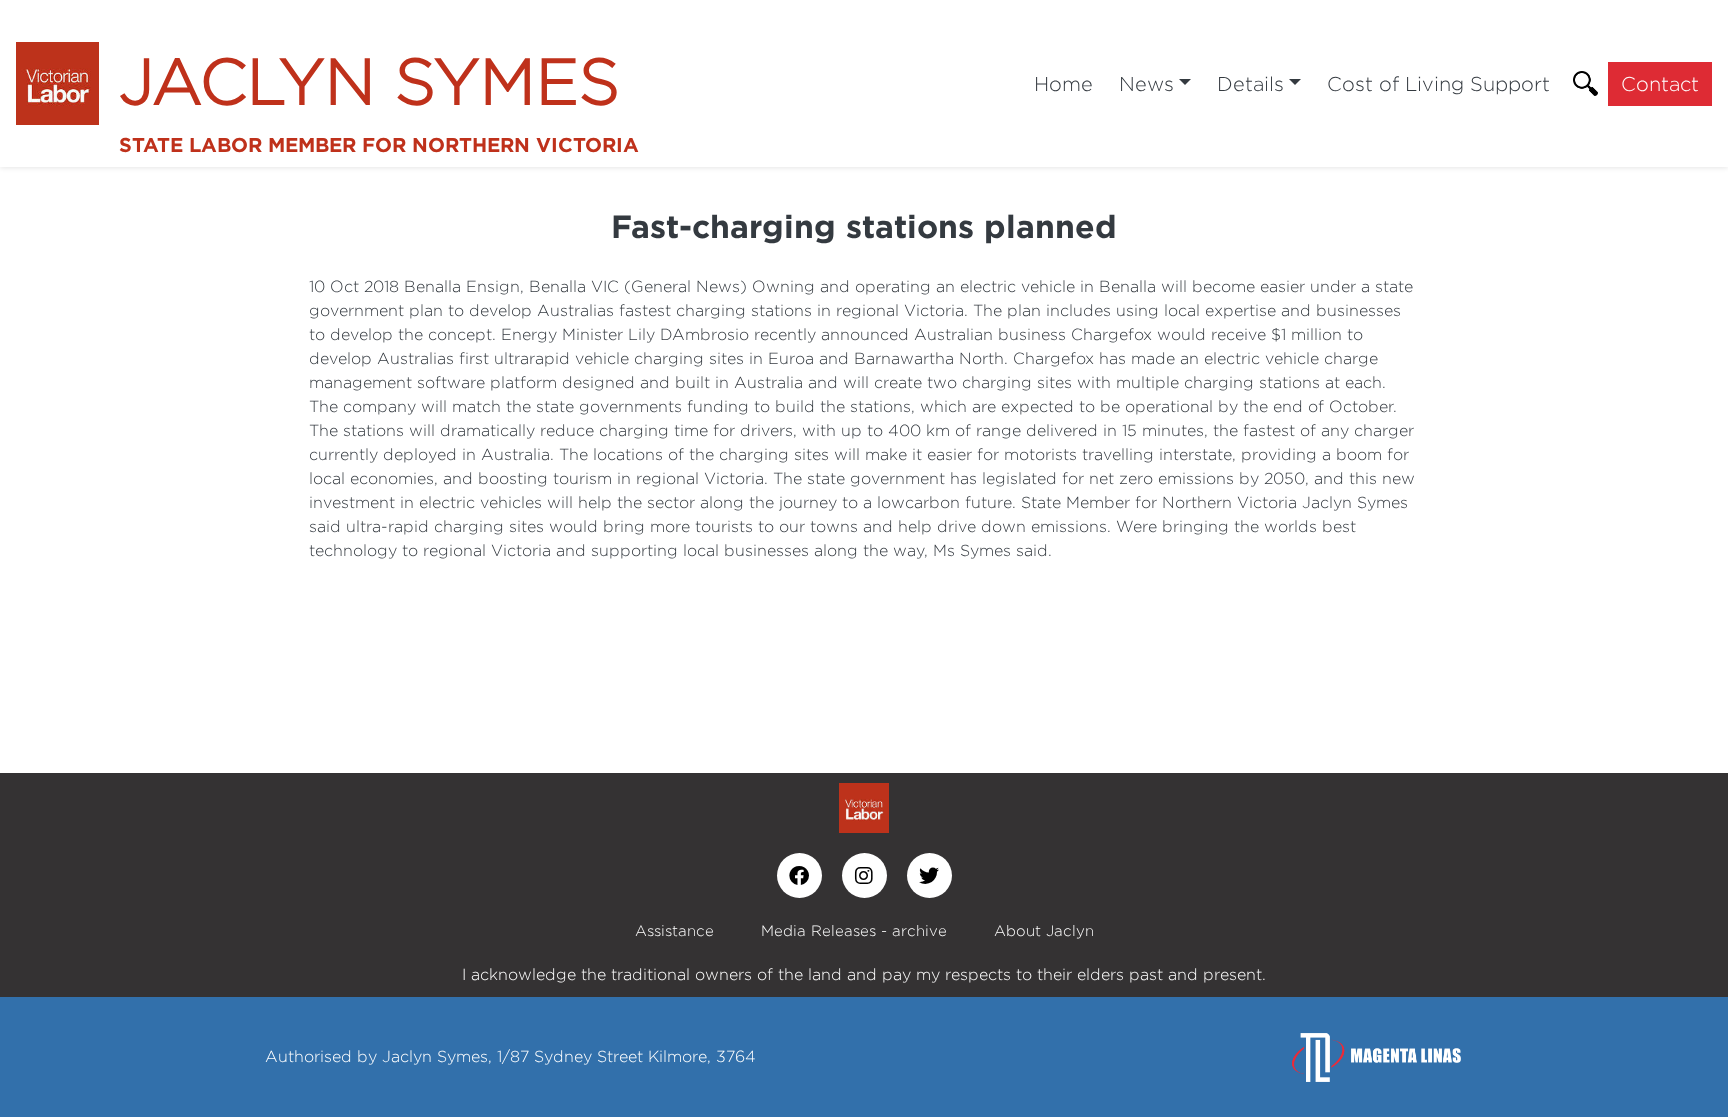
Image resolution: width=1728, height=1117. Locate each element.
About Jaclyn (1044, 930)
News (1146, 83)
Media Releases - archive (854, 930)
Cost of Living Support (1438, 83)
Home (1063, 83)
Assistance (674, 930)
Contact (1660, 83)
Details (1250, 83)
